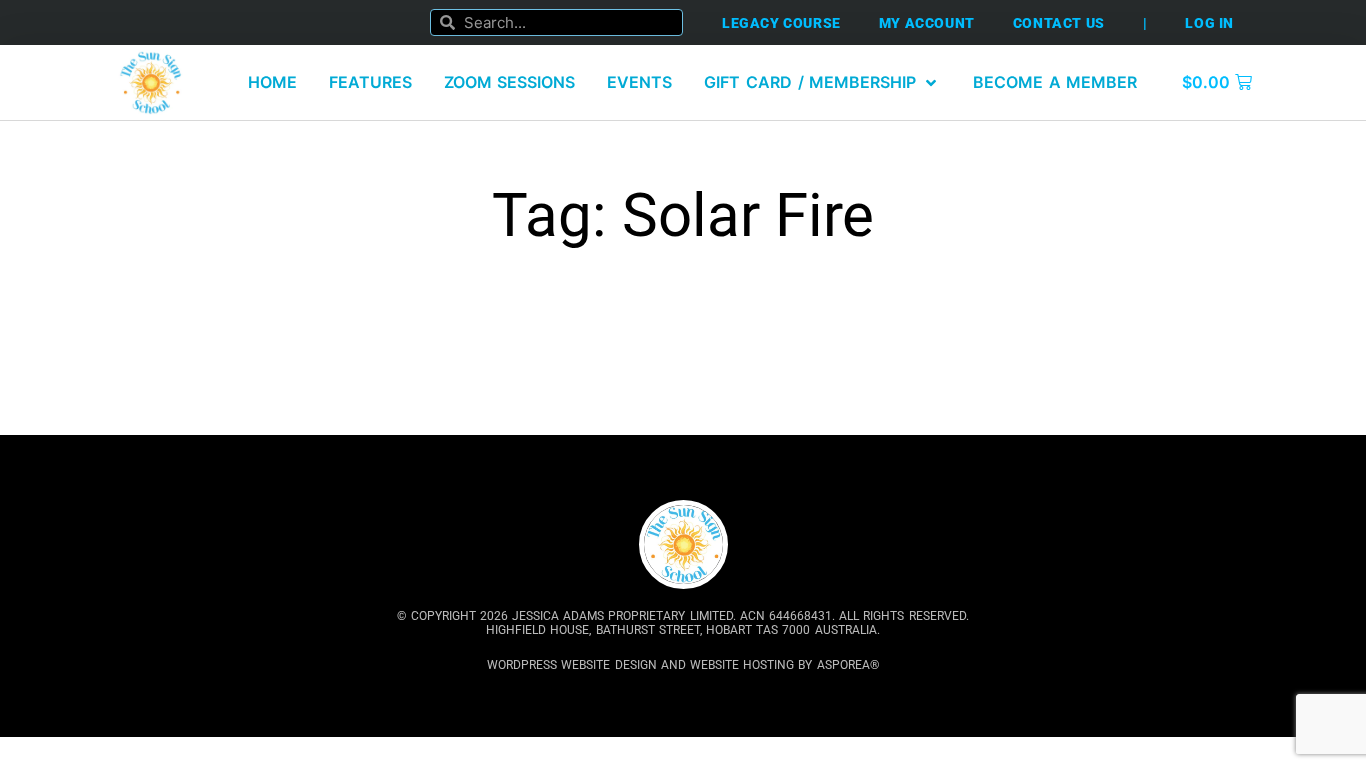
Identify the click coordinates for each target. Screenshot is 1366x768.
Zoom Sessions (510, 82)
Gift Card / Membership (810, 82)
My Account (927, 23)
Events (639, 82)
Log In (1209, 23)
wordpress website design (571, 665)
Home (272, 82)
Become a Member (1055, 82)
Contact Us (1059, 23)
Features (370, 82)
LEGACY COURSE (781, 23)
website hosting (742, 665)
